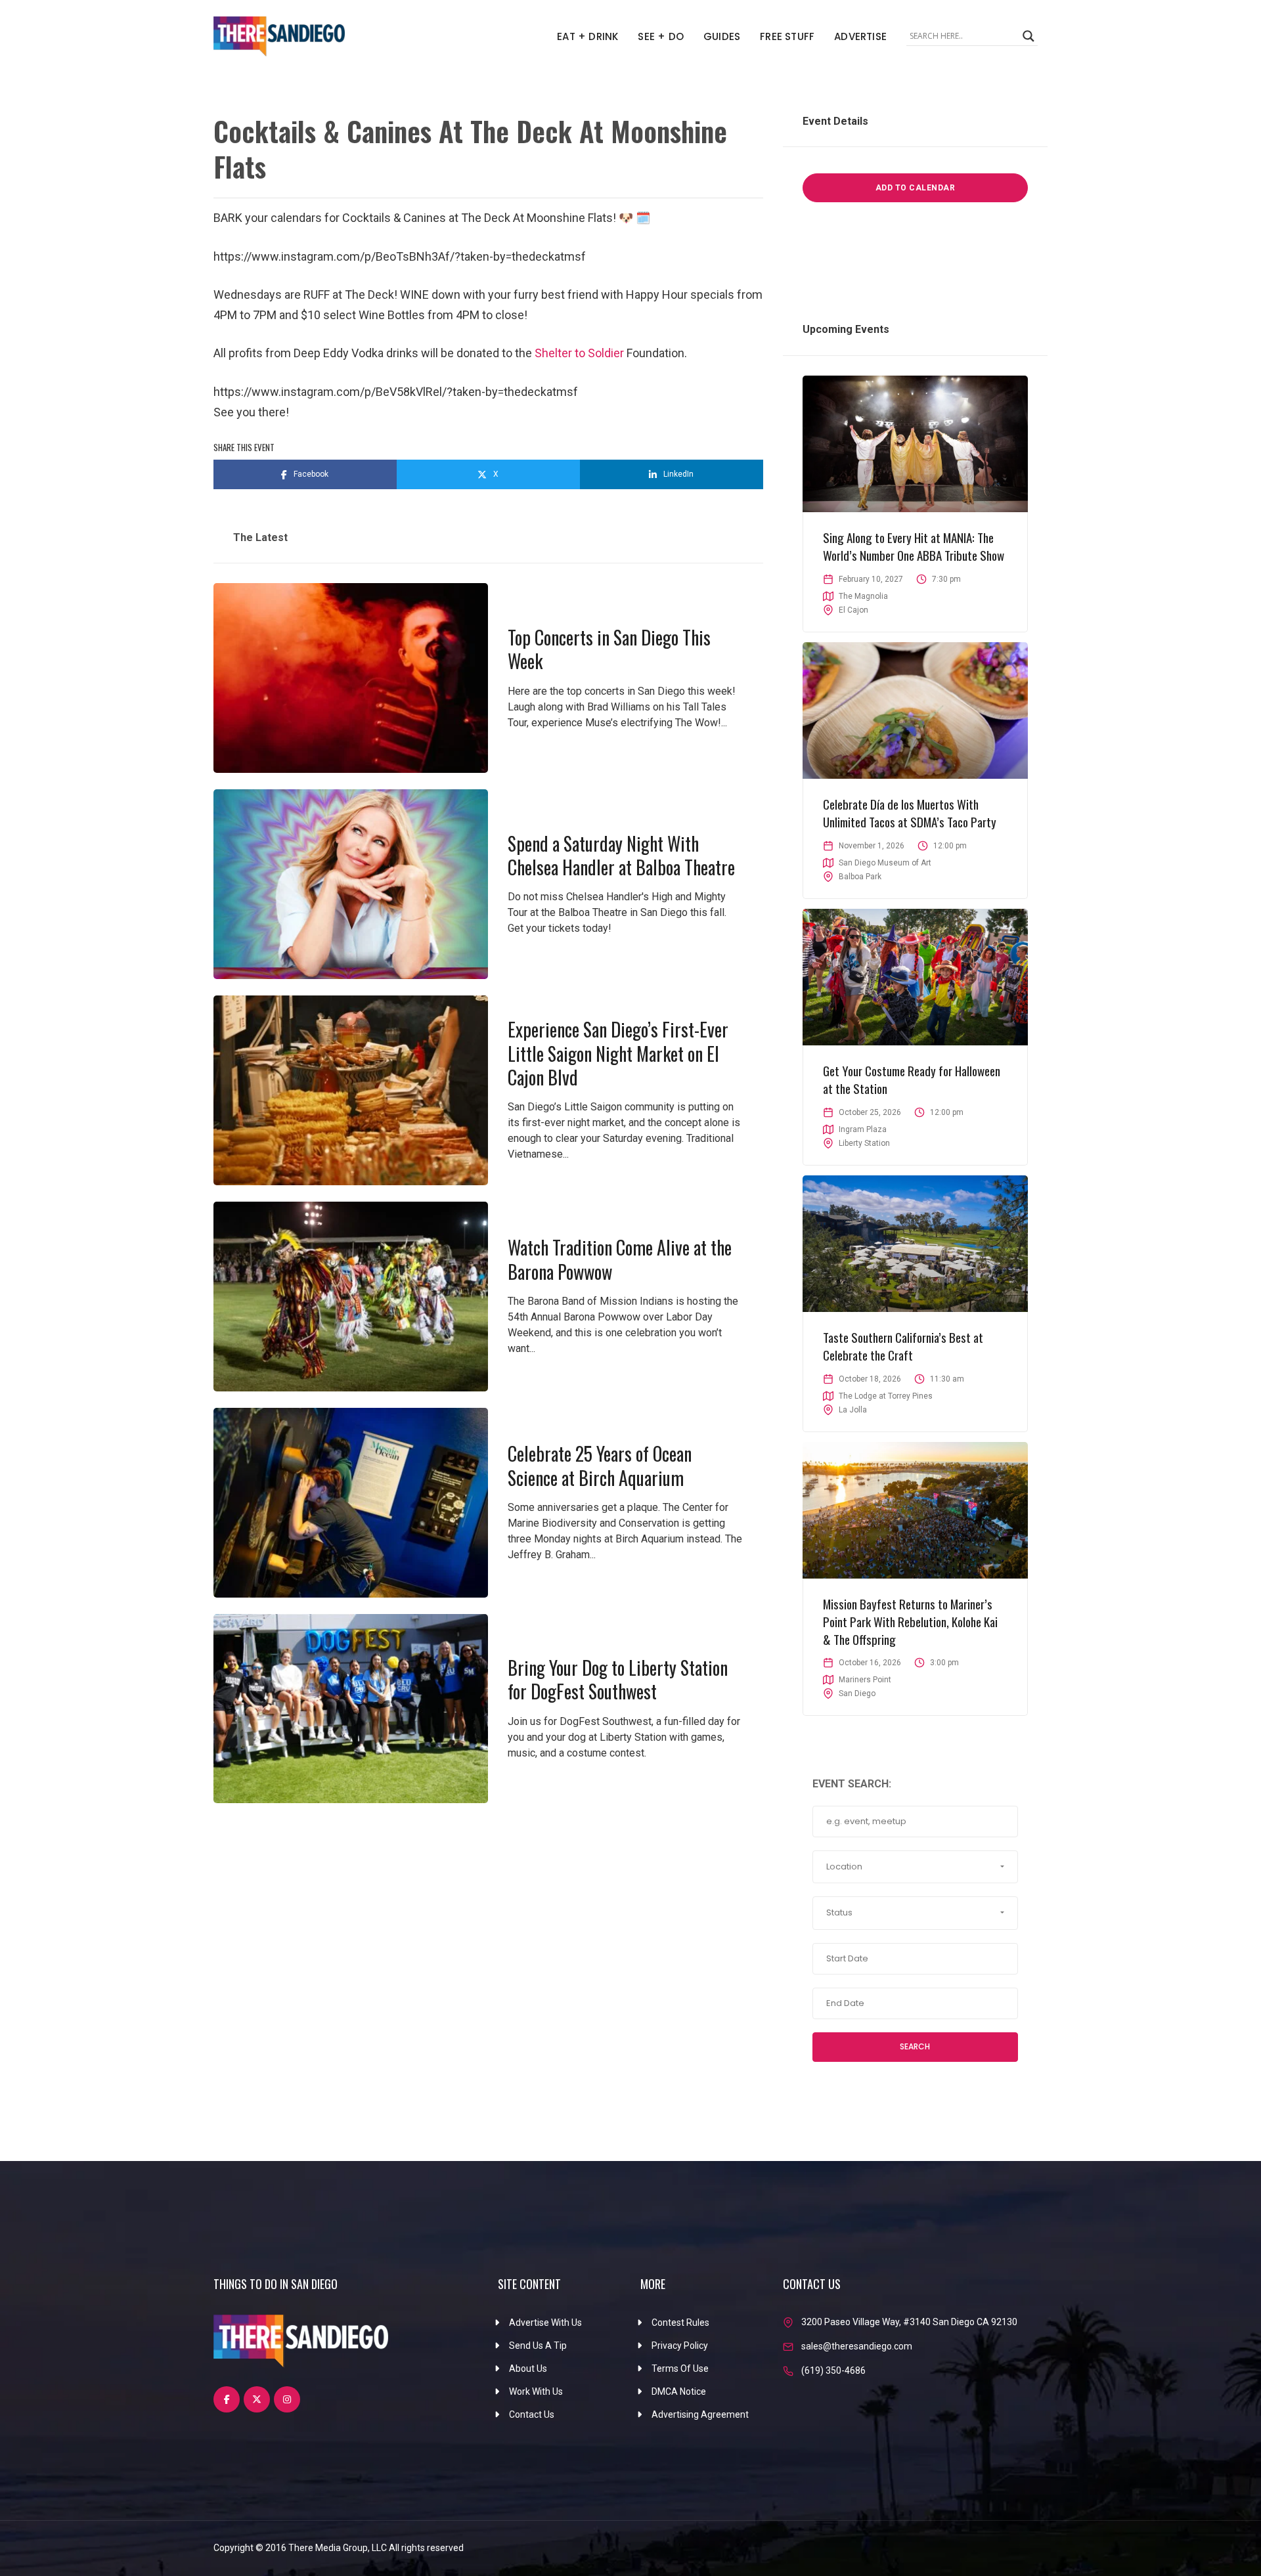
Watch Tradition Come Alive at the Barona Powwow (620, 1259)
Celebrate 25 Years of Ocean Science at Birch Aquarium (600, 1465)
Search (915, 2046)
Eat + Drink (587, 36)
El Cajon (853, 610)
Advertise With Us (545, 2323)
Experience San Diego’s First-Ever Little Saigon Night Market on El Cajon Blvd (618, 1053)
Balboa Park (860, 877)
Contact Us (532, 2414)
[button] (915, 1867)
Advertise (860, 36)
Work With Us (536, 2391)
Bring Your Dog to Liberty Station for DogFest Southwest (618, 1679)
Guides (722, 36)
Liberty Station (864, 1143)
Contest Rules (680, 2323)
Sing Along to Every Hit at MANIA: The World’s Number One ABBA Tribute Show (914, 546)
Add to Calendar (916, 188)
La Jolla (853, 1410)
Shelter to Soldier (579, 353)
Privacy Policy (680, 2346)
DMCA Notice (679, 2391)
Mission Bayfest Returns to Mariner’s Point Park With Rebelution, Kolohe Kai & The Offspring (910, 1621)
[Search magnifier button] (1029, 36)
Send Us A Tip (538, 2346)
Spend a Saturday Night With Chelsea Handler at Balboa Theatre (621, 855)
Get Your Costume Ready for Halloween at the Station (912, 1079)
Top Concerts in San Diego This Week (609, 649)
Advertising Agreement (700, 2414)
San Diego (857, 1693)
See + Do (661, 36)
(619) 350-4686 (833, 2370)
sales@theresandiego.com (857, 2346)
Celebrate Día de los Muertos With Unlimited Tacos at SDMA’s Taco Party (910, 813)
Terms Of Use (680, 2369)
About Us (528, 2369)
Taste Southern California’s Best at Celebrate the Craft (903, 1346)
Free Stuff (787, 36)
